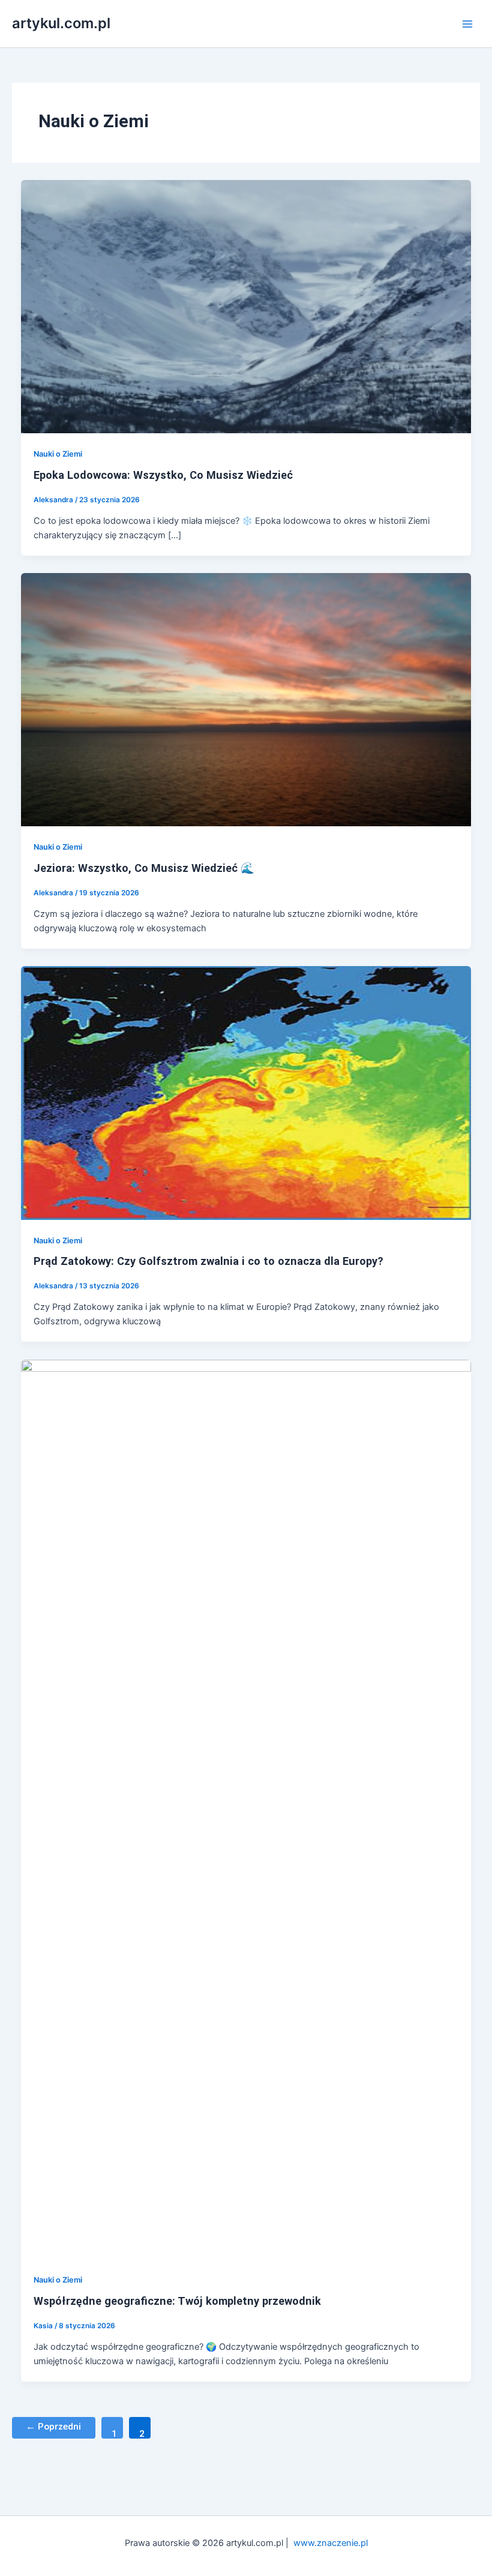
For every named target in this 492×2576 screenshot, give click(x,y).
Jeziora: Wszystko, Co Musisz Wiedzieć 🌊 (144, 868)
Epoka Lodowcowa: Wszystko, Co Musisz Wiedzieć (163, 475)
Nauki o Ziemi (58, 454)
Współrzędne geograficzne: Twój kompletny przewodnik (177, 2301)
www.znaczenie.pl (331, 2543)
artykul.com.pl (61, 23)
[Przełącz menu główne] (467, 24)
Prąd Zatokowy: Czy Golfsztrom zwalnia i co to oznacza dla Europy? (208, 1261)
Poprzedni (53, 2427)
